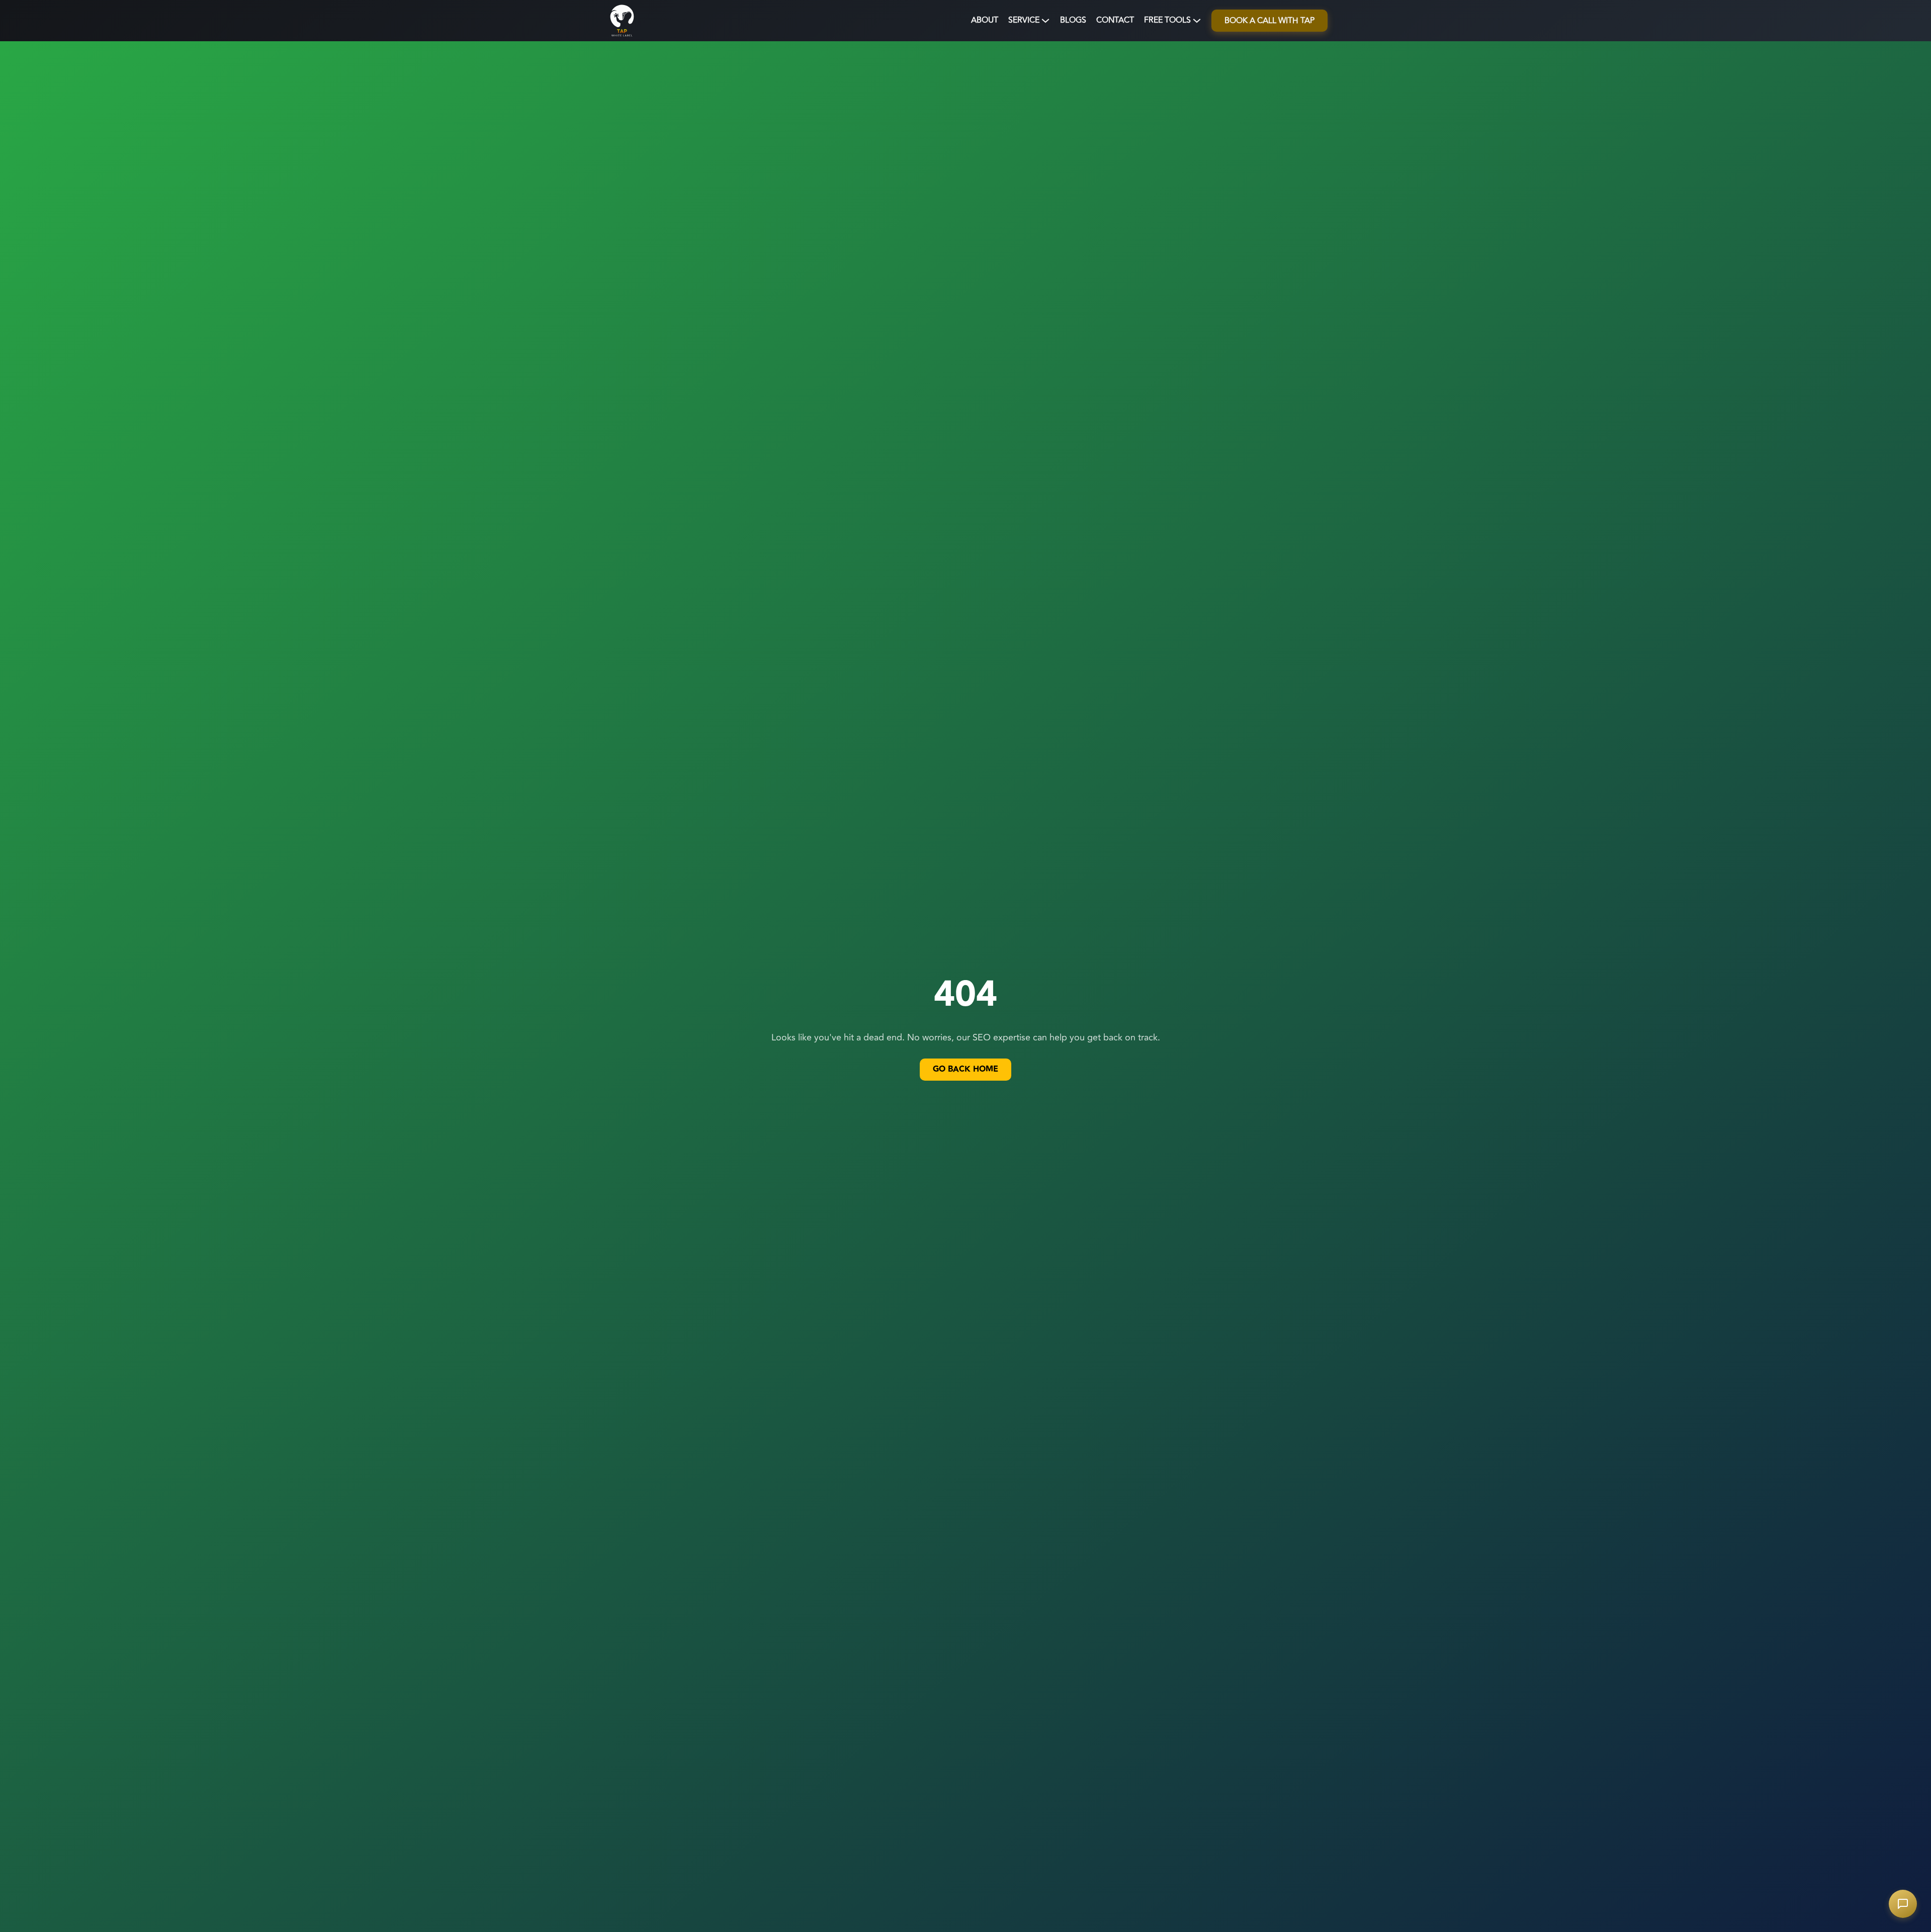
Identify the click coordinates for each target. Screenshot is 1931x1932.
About (985, 20)
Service (1024, 20)
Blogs (1073, 20)
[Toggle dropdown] (1045, 21)
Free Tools (1167, 20)
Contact (1115, 20)
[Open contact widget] (1903, 1904)
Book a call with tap (1269, 21)
